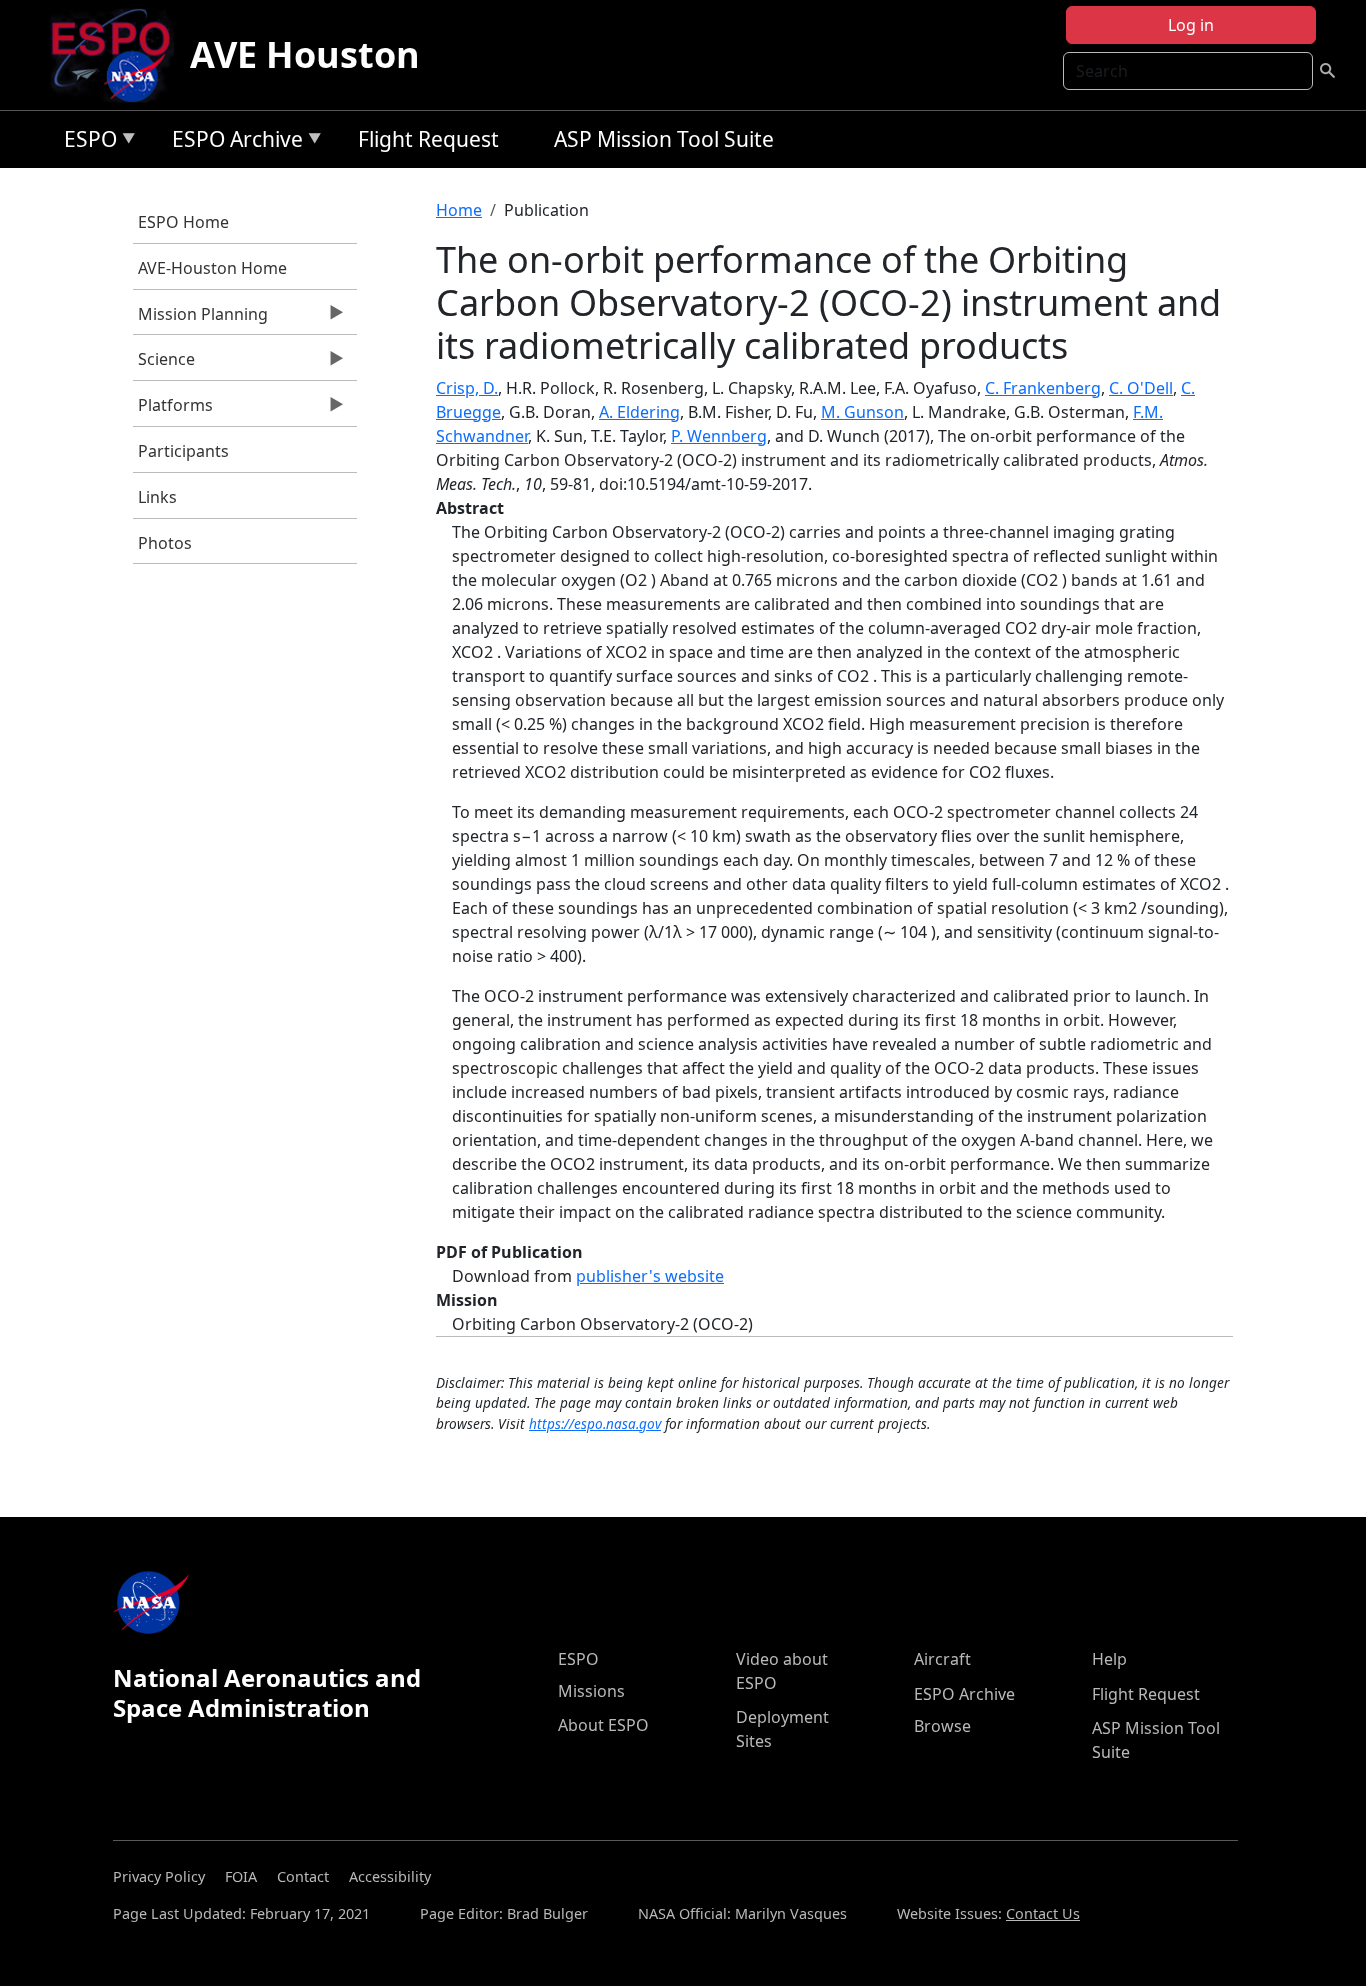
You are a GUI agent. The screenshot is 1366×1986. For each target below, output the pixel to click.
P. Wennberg (719, 436)
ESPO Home (183, 222)
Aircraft (942, 1659)
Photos (165, 543)
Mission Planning (200, 319)
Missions (591, 1691)
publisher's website (650, 1276)
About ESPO (603, 1725)
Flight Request (428, 139)
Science (164, 364)
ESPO (85, 142)
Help (1109, 1659)
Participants (183, 451)
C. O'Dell (1141, 388)
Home (459, 210)
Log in (1191, 25)
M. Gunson (862, 412)
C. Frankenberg (1043, 388)
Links (157, 497)
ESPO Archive (232, 142)
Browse (942, 1726)
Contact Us (1043, 1913)
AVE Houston (305, 54)
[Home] (118, 55)
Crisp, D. (467, 388)
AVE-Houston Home (212, 268)
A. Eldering (639, 412)
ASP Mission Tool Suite (664, 139)
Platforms (173, 410)
